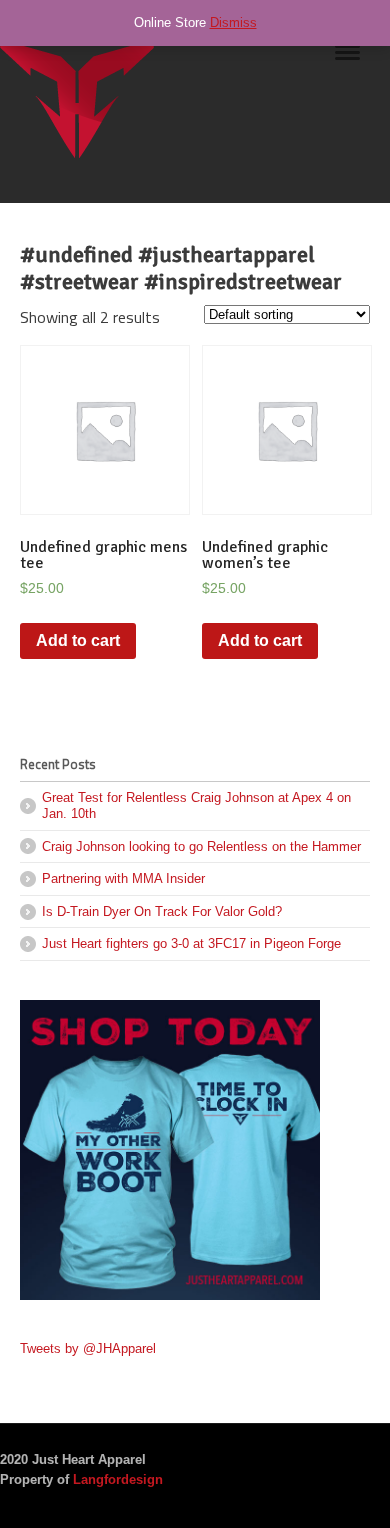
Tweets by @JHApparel (88, 1348)
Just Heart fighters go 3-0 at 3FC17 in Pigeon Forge (191, 943)
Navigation (347, 59)
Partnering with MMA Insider (123, 878)
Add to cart (78, 640)
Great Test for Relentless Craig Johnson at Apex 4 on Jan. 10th (196, 805)
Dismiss (233, 22)
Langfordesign (118, 1479)
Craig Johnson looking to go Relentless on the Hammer (201, 846)
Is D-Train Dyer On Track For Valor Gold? (162, 911)
